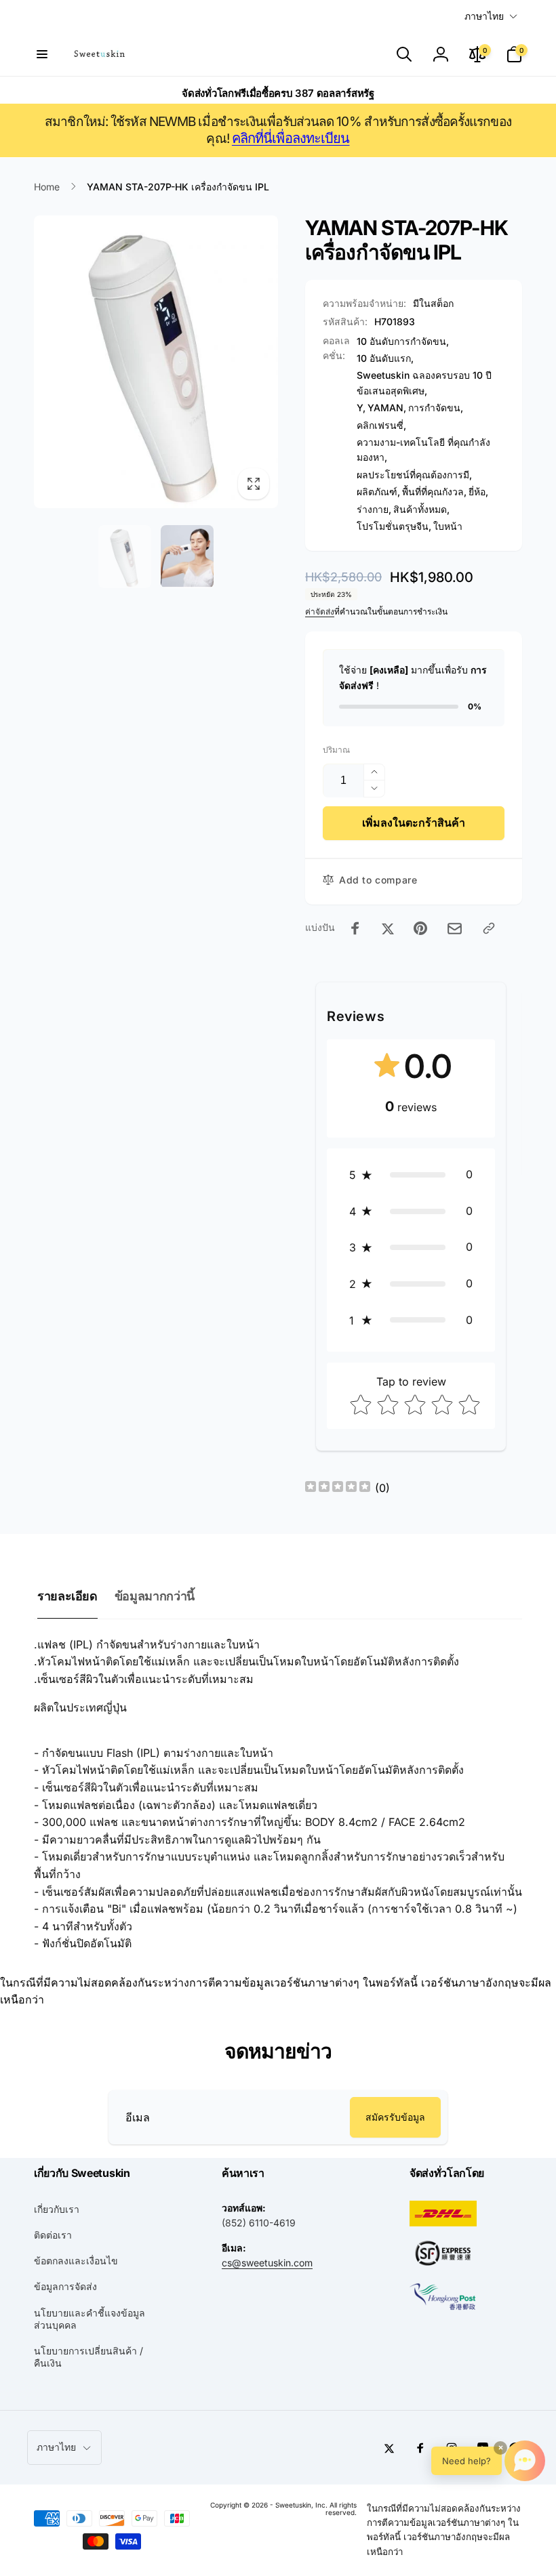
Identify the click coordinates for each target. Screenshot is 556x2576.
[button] (42, 54)
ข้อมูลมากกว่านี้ (155, 1596)
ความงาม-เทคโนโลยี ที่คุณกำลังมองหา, (423, 450)
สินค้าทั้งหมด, (421, 509)
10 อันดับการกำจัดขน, (403, 341)
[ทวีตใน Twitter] (388, 928)
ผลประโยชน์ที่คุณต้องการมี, (414, 475)
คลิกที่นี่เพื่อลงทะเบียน (291, 138)
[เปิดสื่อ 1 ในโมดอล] (156, 362)
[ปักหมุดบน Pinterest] (420, 928)
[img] (338, 1488)
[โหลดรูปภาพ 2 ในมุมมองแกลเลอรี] (187, 557)
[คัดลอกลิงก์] (489, 928)
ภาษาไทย (484, 16)
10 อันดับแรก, (385, 358)
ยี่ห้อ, (478, 492)
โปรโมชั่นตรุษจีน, (394, 526)
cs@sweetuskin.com (267, 2263)
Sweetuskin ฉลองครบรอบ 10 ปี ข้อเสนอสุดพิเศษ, (424, 382)
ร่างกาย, (374, 509)
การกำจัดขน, (436, 408)
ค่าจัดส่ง (320, 611)
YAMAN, (387, 408)
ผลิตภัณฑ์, (378, 492)
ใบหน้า (448, 526)
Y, (361, 408)
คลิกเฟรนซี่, (381, 425)
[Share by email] (455, 929)
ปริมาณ (336, 750)
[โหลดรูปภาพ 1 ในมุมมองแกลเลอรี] (125, 557)
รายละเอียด (67, 1596)
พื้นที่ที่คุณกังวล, (434, 492)
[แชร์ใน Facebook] (355, 928)
